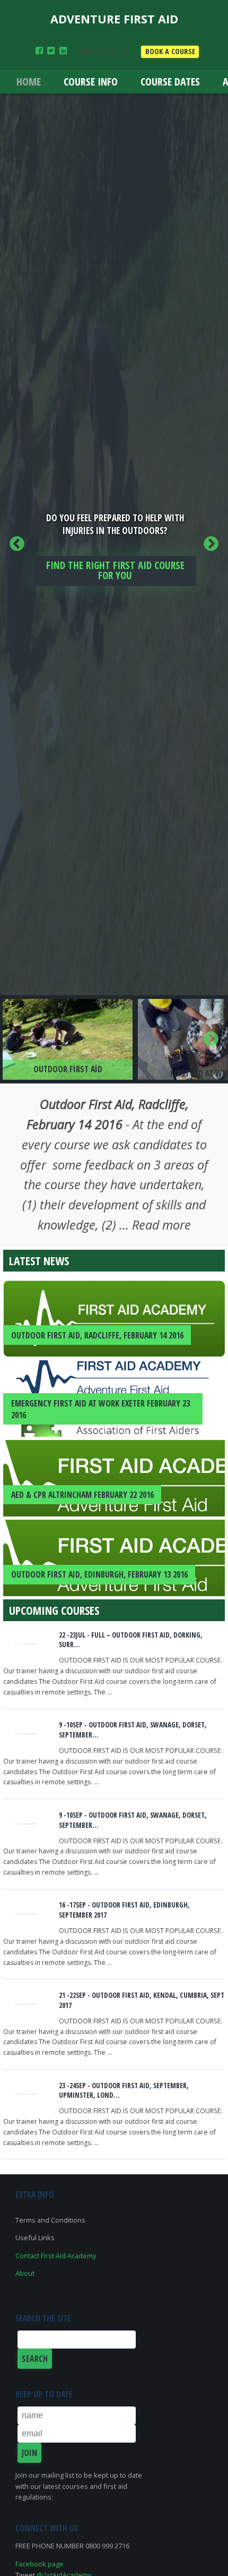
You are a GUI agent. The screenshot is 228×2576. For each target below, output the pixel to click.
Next (211, 544)
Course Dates (170, 82)
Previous (17, 544)
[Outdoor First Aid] (68, 1039)
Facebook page (40, 2564)
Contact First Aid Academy (56, 2256)
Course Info (91, 82)
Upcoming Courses (54, 1610)
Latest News (39, 1261)
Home (29, 82)
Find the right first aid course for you (115, 570)
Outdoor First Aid (68, 1069)
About (25, 2273)
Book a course (170, 51)
